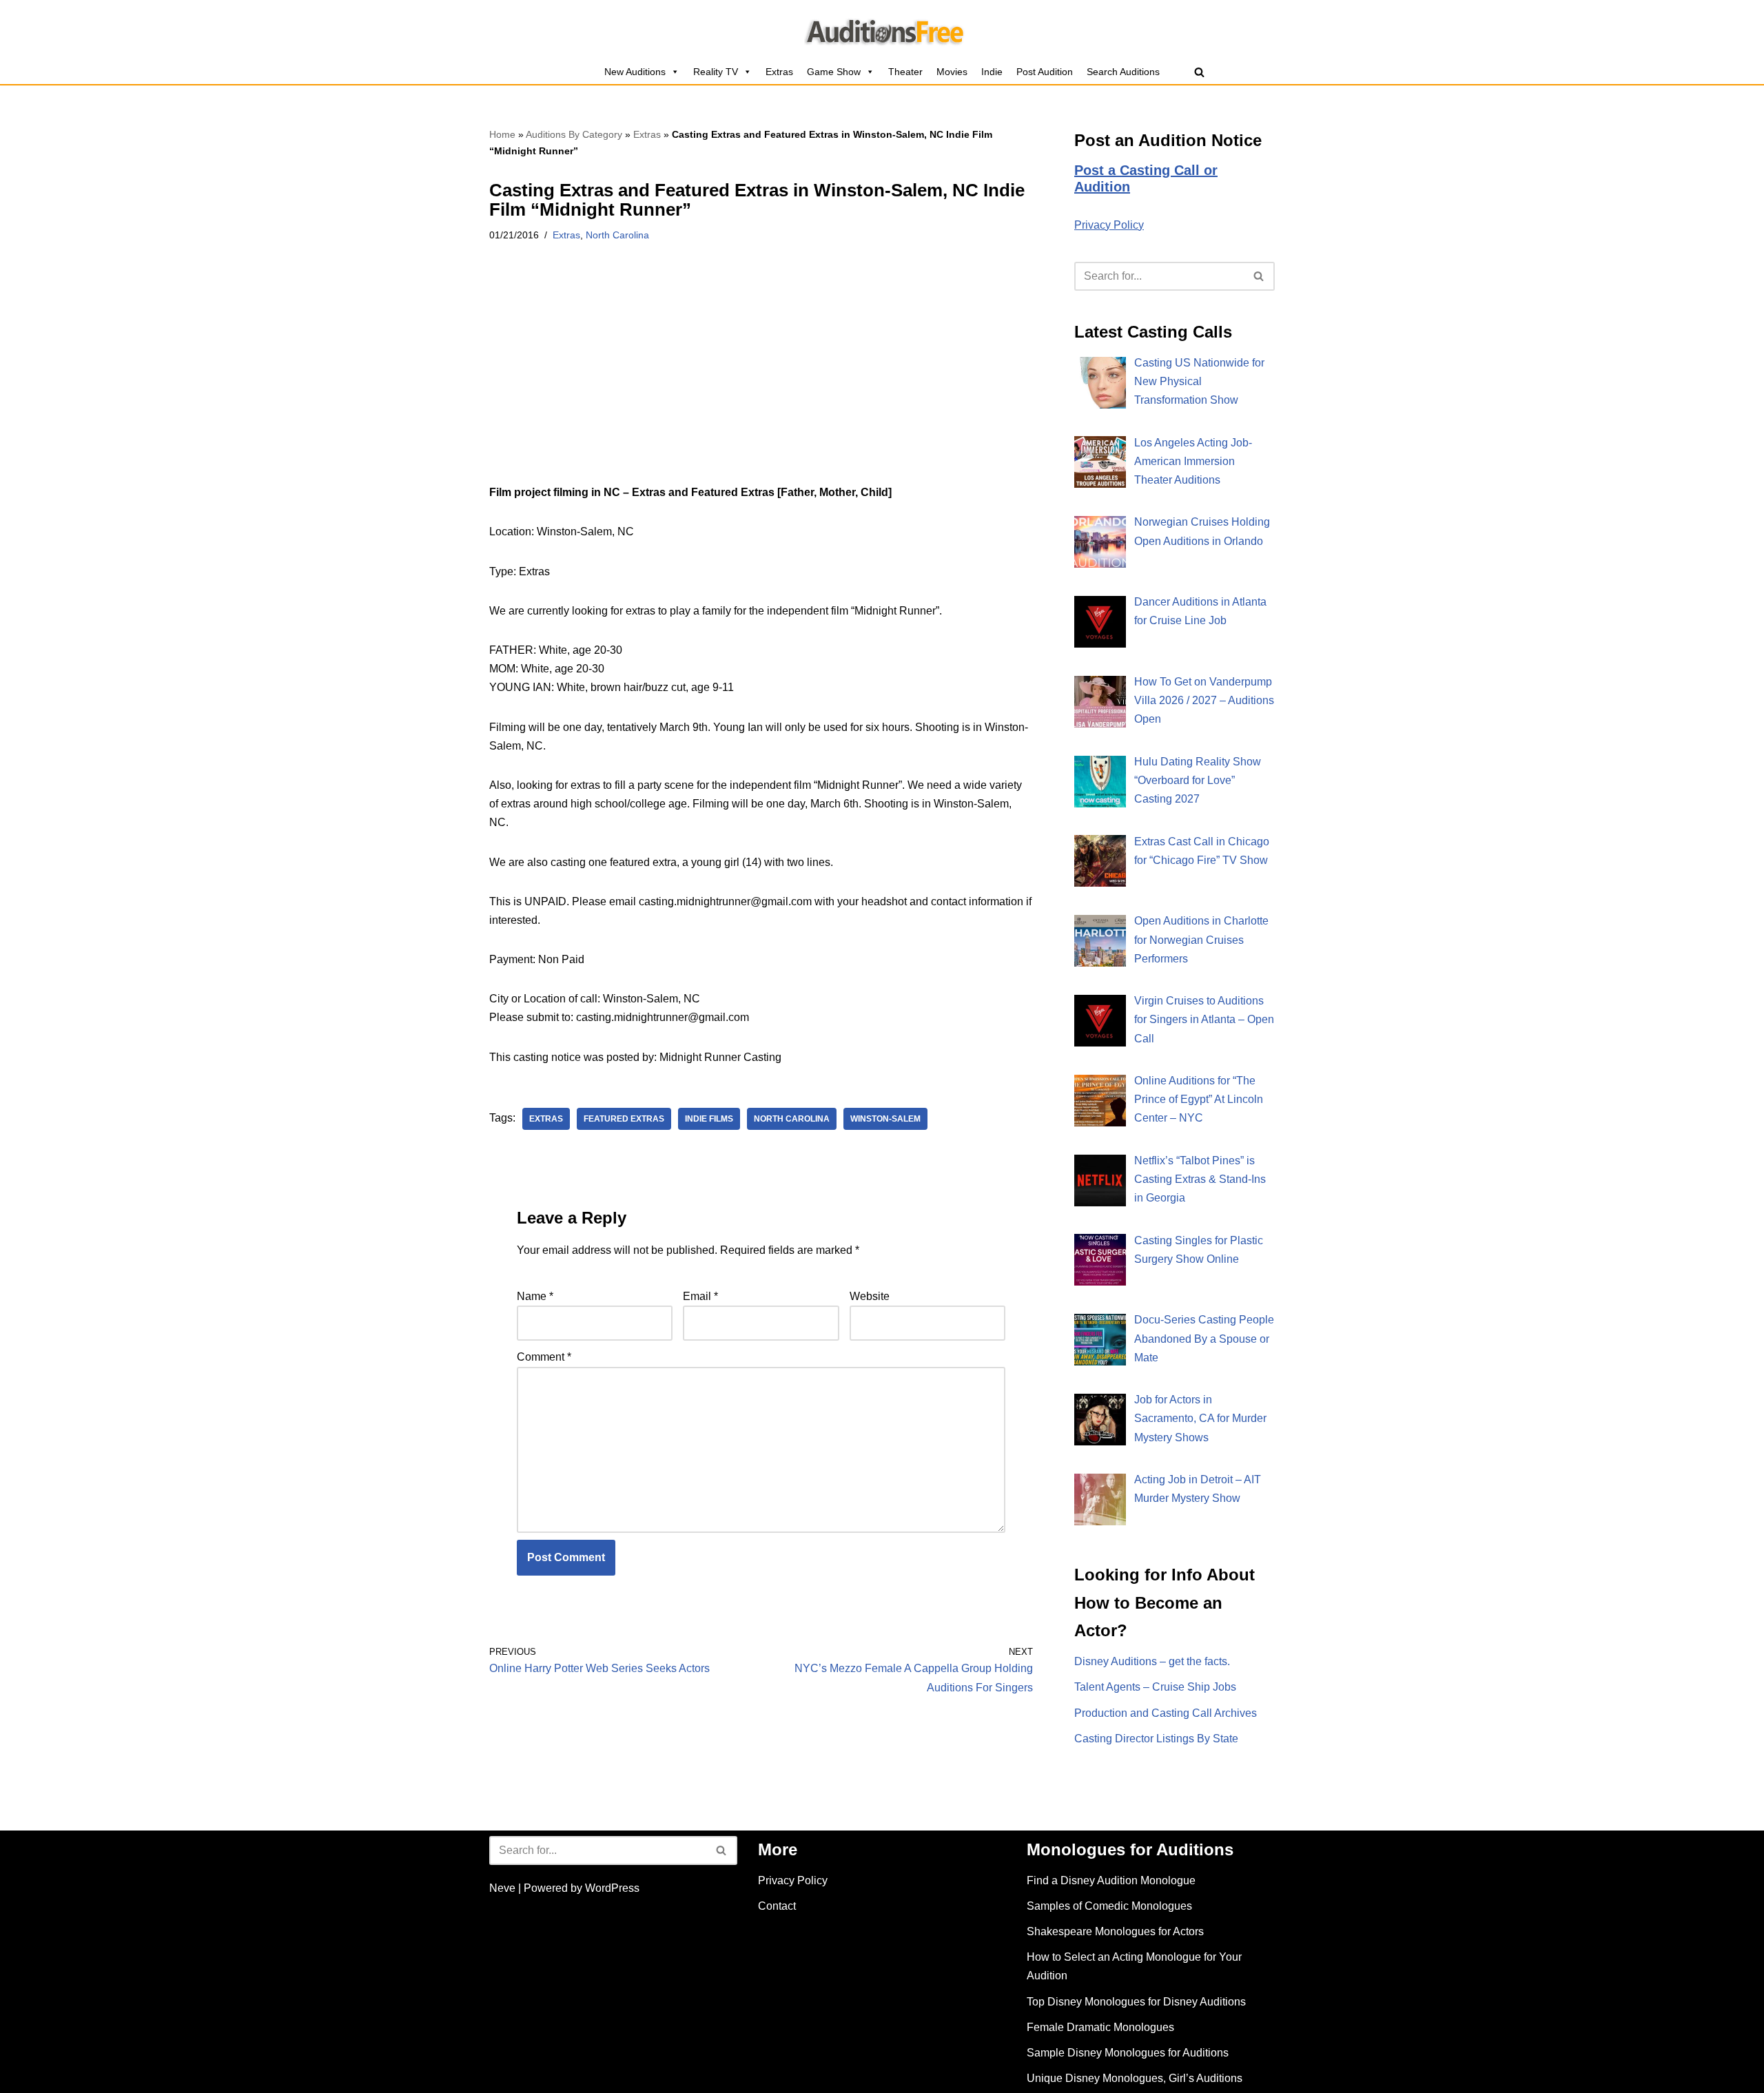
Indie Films (709, 1119)
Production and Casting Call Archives (1166, 1713)
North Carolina (617, 235)
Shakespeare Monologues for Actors (1115, 1931)
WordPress (612, 1888)
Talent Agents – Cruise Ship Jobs (1155, 1687)
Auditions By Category (574, 134)
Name (535, 1296)
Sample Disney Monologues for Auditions (1128, 2053)
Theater (905, 72)
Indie (992, 72)
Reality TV (716, 72)
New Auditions (635, 72)
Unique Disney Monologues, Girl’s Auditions (1135, 2078)
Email (700, 1296)
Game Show (834, 72)
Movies (952, 72)
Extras (779, 72)
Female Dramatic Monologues (1100, 2027)
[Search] (1199, 72)
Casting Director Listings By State (1156, 1739)
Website (870, 1296)
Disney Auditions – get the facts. (1152, 1661)
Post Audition (1045, 72)
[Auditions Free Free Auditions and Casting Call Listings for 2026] (882, 30)
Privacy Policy (1109, 225)
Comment (544, 1357)
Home (502, 134)
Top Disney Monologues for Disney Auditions (1136, 2002)
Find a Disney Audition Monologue (1111, 1880)
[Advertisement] (761, 381)
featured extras (624, 1119)
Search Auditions (1123, 72)
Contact (777, 1906)
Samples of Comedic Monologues (1109, 1906)
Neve (502, 1888)
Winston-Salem (885, 1119)
